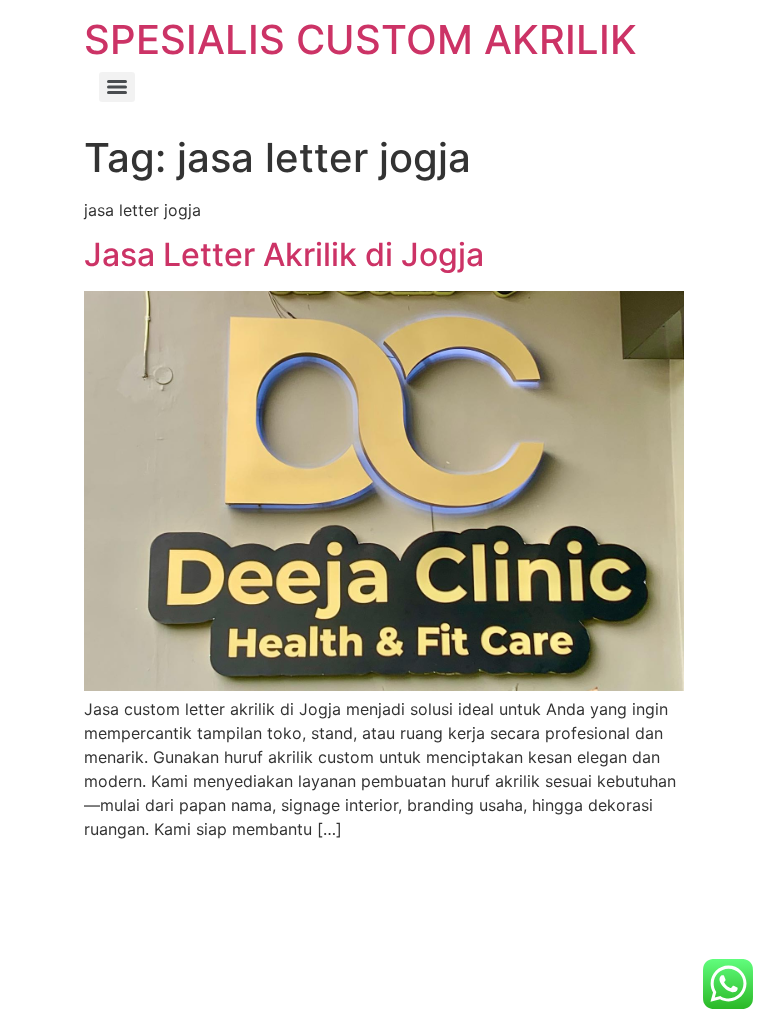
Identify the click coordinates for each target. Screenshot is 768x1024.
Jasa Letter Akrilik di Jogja (284, 254)
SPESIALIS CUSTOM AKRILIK (360, 39)
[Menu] (117, 87)
